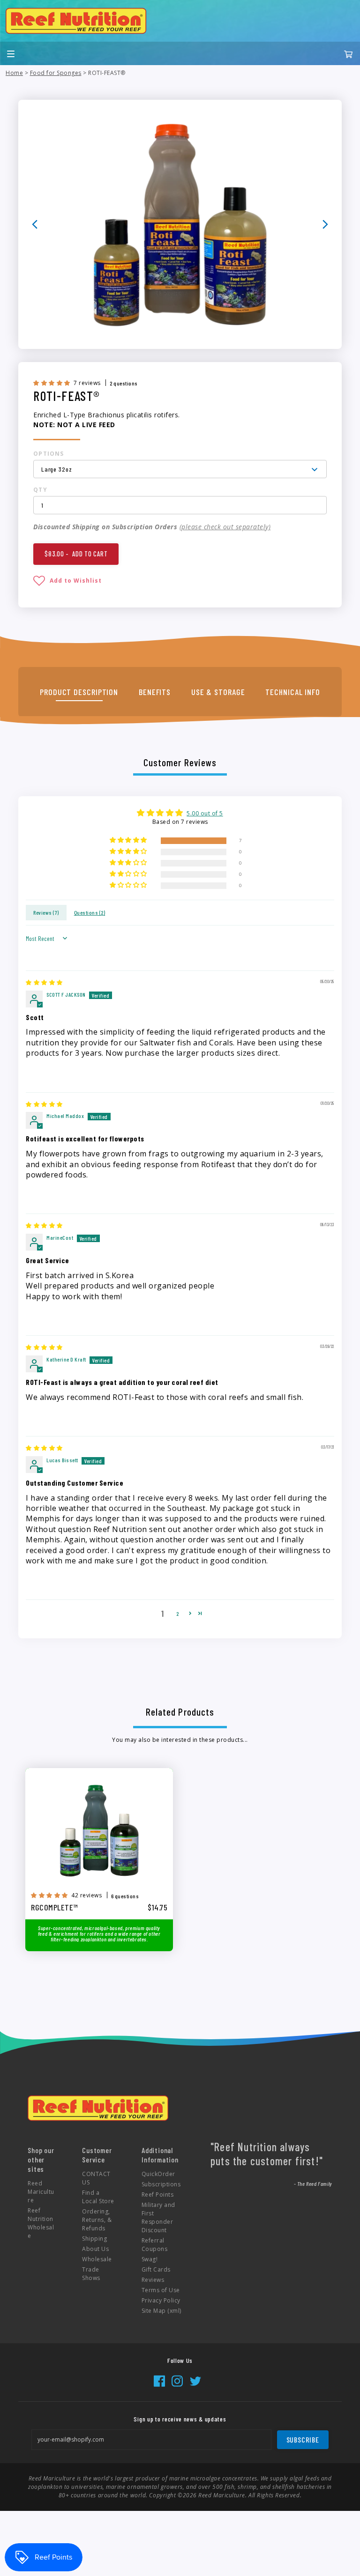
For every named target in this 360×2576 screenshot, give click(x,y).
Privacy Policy (161, 2300)
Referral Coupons (155, 2245)
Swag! (150, 2259)
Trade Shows (91, 2274)
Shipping (94, 2239)
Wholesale (97, 2259)
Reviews (153, 2280)
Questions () (90, 912)
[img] (44, 982)
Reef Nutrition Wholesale (41, 2223)
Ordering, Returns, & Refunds (97, 2220)
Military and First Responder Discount (158, 2217)
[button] (52, 383)
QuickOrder (158, 2174)
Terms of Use (161, 2290)
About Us (95, 2249)
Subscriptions (161, 2184)
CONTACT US (96, 2178)
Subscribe (303, 2439)
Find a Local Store (98, 2197)
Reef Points (158, 2195)
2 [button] (178, 1614)
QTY (40, 490)
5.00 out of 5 (205, 813)
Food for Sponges (56, 73)
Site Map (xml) (161, 2311)
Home (14, 73)
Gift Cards (156, 2269)
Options (49, 454)
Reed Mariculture (41, 2192)
